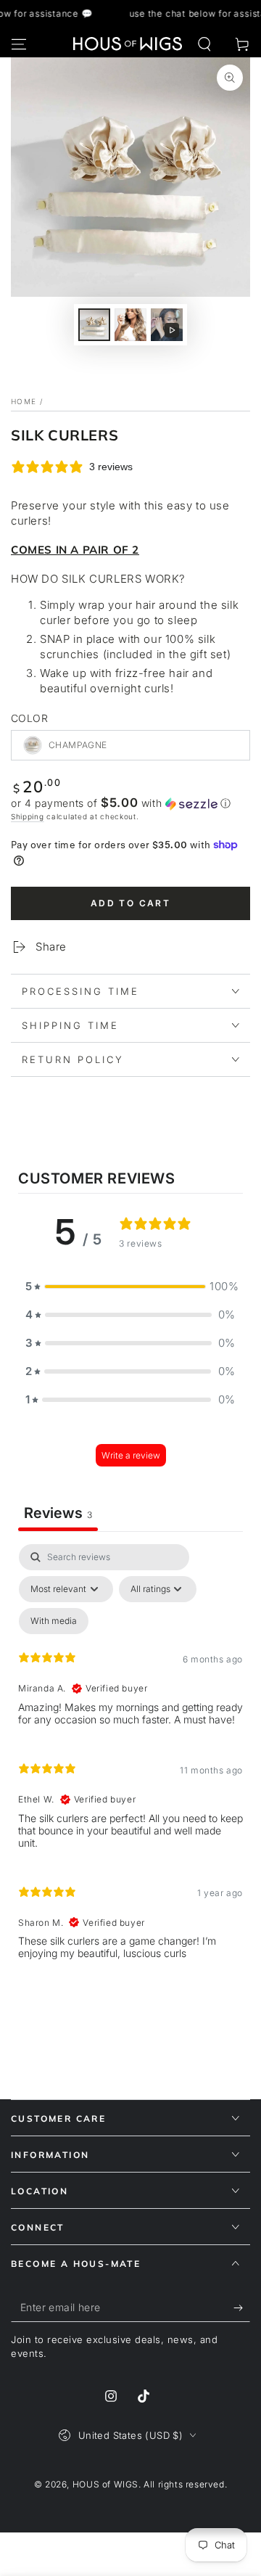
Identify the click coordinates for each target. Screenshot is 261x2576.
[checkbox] (54, 1621)
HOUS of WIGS (105, 2484)
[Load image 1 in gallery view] (94, 325)
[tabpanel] (130, 1758)
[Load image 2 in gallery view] (130, 325)
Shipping (28, 816)
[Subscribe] (242, 2308)
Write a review (131, 1455)
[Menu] (19, 44)
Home (24, 401)
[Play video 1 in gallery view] (167, 325)
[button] (204, 44)
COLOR (29, 718)
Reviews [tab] (58, 1513)
